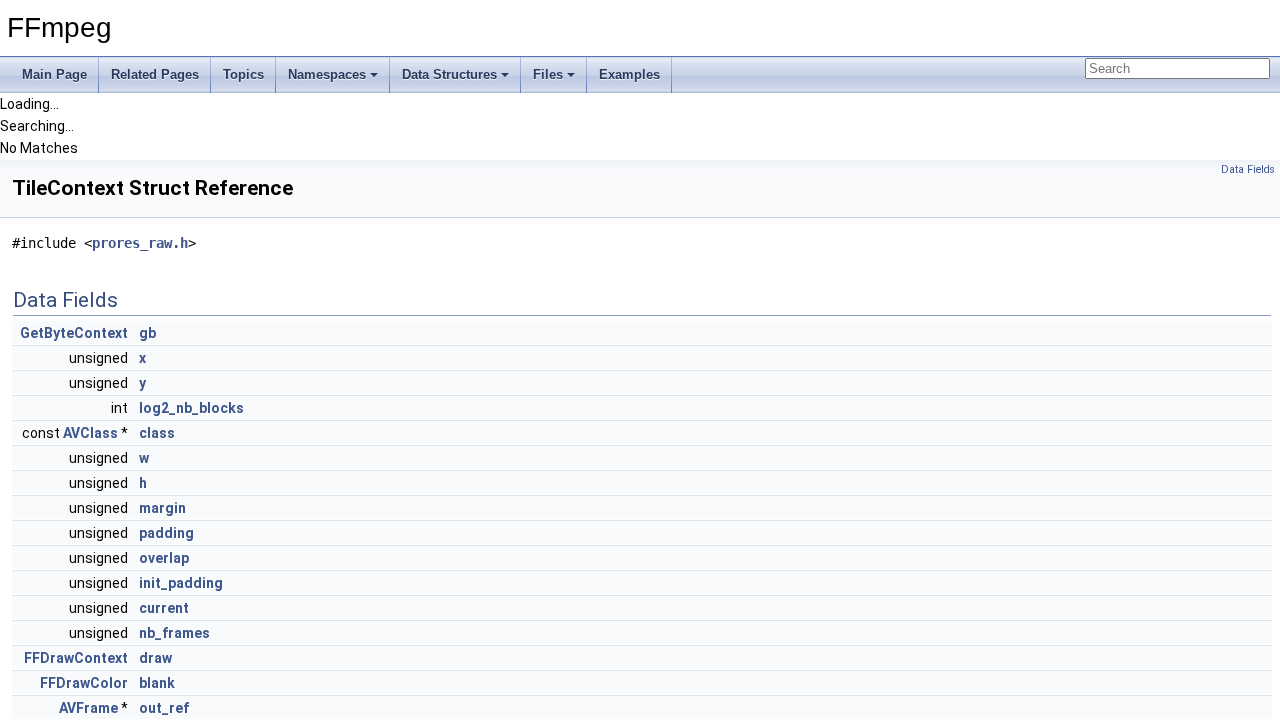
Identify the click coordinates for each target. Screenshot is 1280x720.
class (157, 433)
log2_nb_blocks (191, 408)
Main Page (54, 74)
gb (147, 333)
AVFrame (88, 708)
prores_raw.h (140, 243)
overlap (164, 558)
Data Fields (1248, 169)
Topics (243, 74)
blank (157, 683)
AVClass (90, 433)
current (164, 608)
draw (155, 658)
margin (162, 508)
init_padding (181, 583)
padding (166, 533)
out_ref (164, 708)
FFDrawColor (84, 683)
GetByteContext (74, 333)
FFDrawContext (76, 658)
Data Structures (449, 74)
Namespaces (327, 74)
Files (548, 74)
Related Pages (155, 74)
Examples (629, 74)
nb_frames (174, 633)
